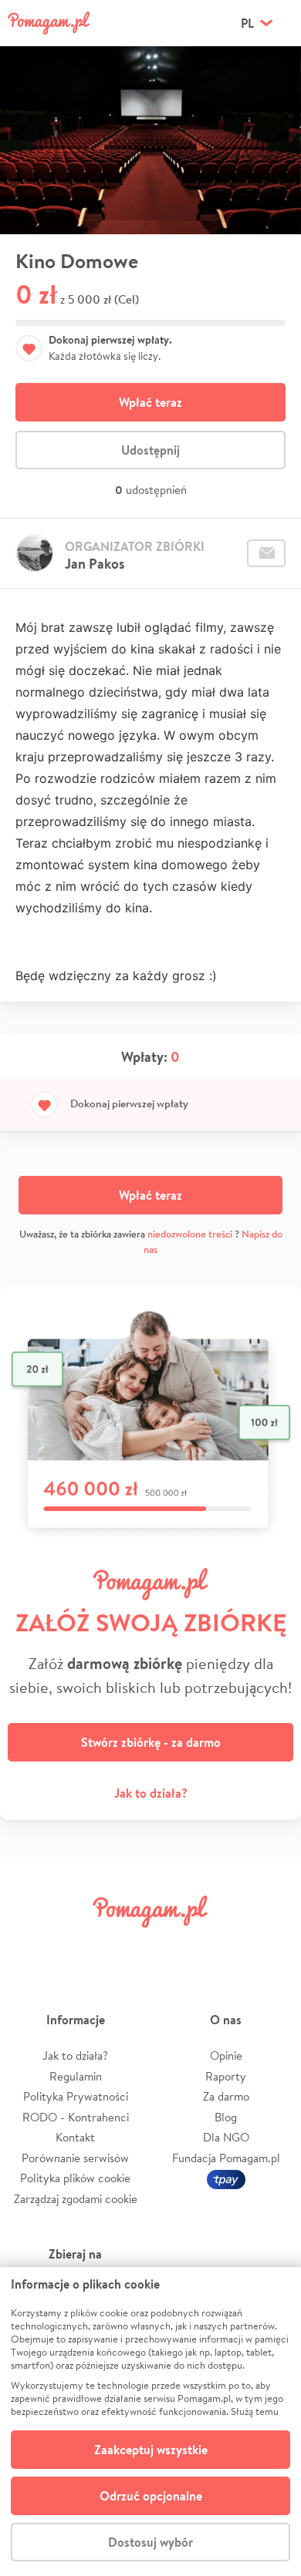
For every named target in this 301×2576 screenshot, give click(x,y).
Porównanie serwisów (75, 2158)
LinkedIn (174, 1946)
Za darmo (226, 2096)
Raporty (226, 2076)
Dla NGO (226, 2137)
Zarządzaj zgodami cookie (76, 2199)
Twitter (78, 1946)
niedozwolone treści (190, 1234)
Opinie (226, 2055)
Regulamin (76, 2076)
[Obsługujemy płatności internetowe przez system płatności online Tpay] (226, 2178)
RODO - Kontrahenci (76, 2117)
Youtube (272, 1946)
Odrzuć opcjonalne (151, 2496)
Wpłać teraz (150, 402)
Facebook (29, 1946)
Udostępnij (150, 450)
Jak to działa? (151, 1793)
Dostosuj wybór (150, 2542)
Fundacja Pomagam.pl (226, 2158)
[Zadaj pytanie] (266, 553)
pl (247, 23)
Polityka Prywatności (76, 2096)
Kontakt (75, 2137)
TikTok (223, 1946)
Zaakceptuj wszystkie (151, 2450)
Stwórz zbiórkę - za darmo (151, 1742)
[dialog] (150, 2422)
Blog (226, 2117)
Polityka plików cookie (75, 2178)
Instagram (127, 1946)
